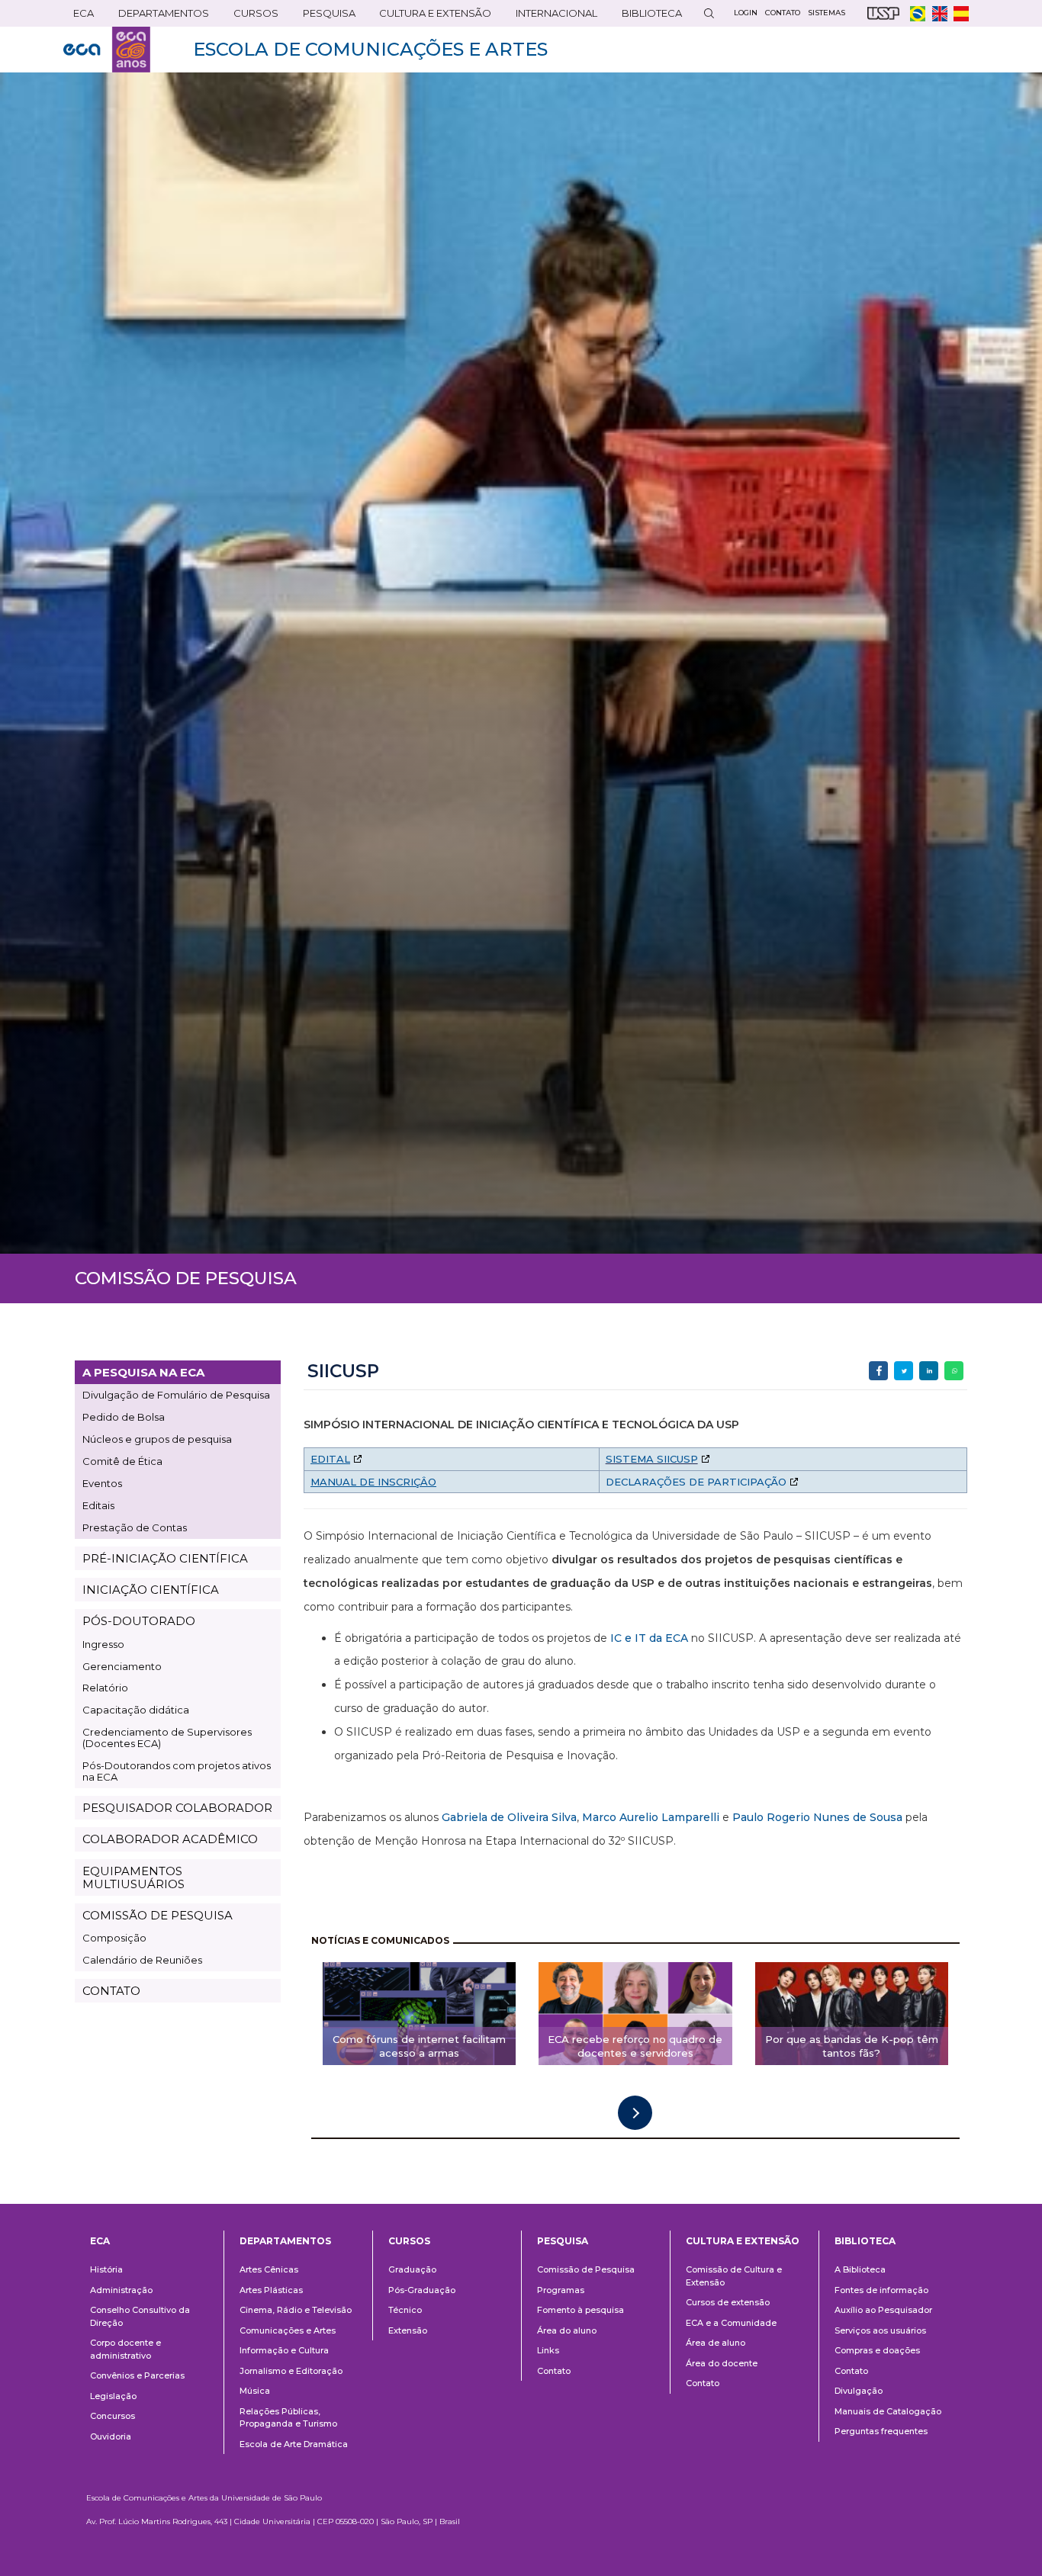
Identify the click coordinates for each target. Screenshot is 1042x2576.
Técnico (405, 2310)
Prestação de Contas (135, 1527)
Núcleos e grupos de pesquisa (157, 1439)
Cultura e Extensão (430, 16)
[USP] (883, 13)
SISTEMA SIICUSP (652, 1459)
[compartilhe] (878, 1371)
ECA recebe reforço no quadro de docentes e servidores (635, 2046)
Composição (114, 1938)
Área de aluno (716, 2343)
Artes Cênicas (269, 2269)
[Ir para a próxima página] (635, 2113)
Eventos (102, 1483)
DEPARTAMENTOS (159, 16)
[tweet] (904, 1371)
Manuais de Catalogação (888, 2411)
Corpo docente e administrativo (125, 2349)
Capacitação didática (136, 1710)
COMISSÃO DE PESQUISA (158, 1915)
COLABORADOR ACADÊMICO (170, 1839)
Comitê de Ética (122, 1461)
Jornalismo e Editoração (291, 2371)
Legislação (113, 2396)
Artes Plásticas (271, 2290)
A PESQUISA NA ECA (143, 1372)
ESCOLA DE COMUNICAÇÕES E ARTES (370, 49)
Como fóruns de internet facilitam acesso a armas (419, 2046)
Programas (561, 2290)
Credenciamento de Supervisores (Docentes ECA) (167, 1738)
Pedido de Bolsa (124, 1417)
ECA (79, 16)
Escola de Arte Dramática (294, 2444)
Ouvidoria (111, 2436)
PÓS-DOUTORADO (139, 1621)
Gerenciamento (122, 1666)
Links (548, 2350)
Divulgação (859, 2391)
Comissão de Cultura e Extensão (734, 2276)
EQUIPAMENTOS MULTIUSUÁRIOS (133, 1877)
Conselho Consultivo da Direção (140, 2316)
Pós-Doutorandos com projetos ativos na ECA (177, 1771)
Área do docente (722, 2363)
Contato (554, 2371)
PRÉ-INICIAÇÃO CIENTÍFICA (165, 1558)
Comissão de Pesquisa (586, 2269)
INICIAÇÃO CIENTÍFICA (151, 1590)
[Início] (107, 50)
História (106, 2269)
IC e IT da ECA (649, 1638)
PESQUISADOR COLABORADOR (177, 1808)
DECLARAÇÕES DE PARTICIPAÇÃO (696, 1482)
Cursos (251, 16)
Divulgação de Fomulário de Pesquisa (176, 1395)
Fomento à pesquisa (580, 2310)
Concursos (113, 2416)
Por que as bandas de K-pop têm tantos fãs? (852, 2046)
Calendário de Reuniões (142, 1960)
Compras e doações (877, 2350)
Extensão (408, 2330)
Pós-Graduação (422, 2290)
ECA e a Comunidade (731, 2323)
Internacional (552, 16)
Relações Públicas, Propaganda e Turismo (288, 2418)
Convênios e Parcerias (137, 2375)
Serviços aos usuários (880, 2330)
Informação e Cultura (284, 2350)
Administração (121, 2290)
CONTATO (111, 1991)
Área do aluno (567, 2330)
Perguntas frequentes (881, 2431)
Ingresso (103, 1644)
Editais (98, 1505)
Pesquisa (324, 16)
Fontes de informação (881, 2290)
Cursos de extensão (728, 2302)
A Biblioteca (860, 2269)
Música (255, 2391)
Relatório (105, 1688)
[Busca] (709, 13)
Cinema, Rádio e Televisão (296, 2310)
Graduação (412, 2269)
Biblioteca (647, 16)
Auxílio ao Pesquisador (883, 2310)
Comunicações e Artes (288, 2330)
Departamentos (285, 2241)
